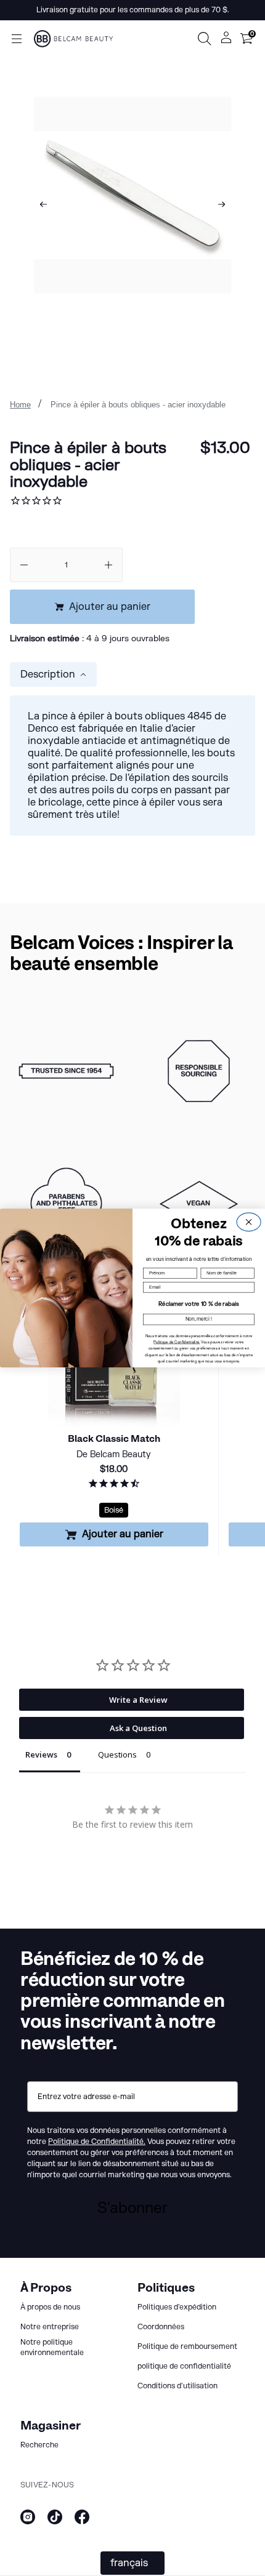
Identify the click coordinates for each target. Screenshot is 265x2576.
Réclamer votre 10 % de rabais (199, 1304)
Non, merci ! (199, 1319)
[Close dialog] (249, 1222)
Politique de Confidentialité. (177, 1342)
